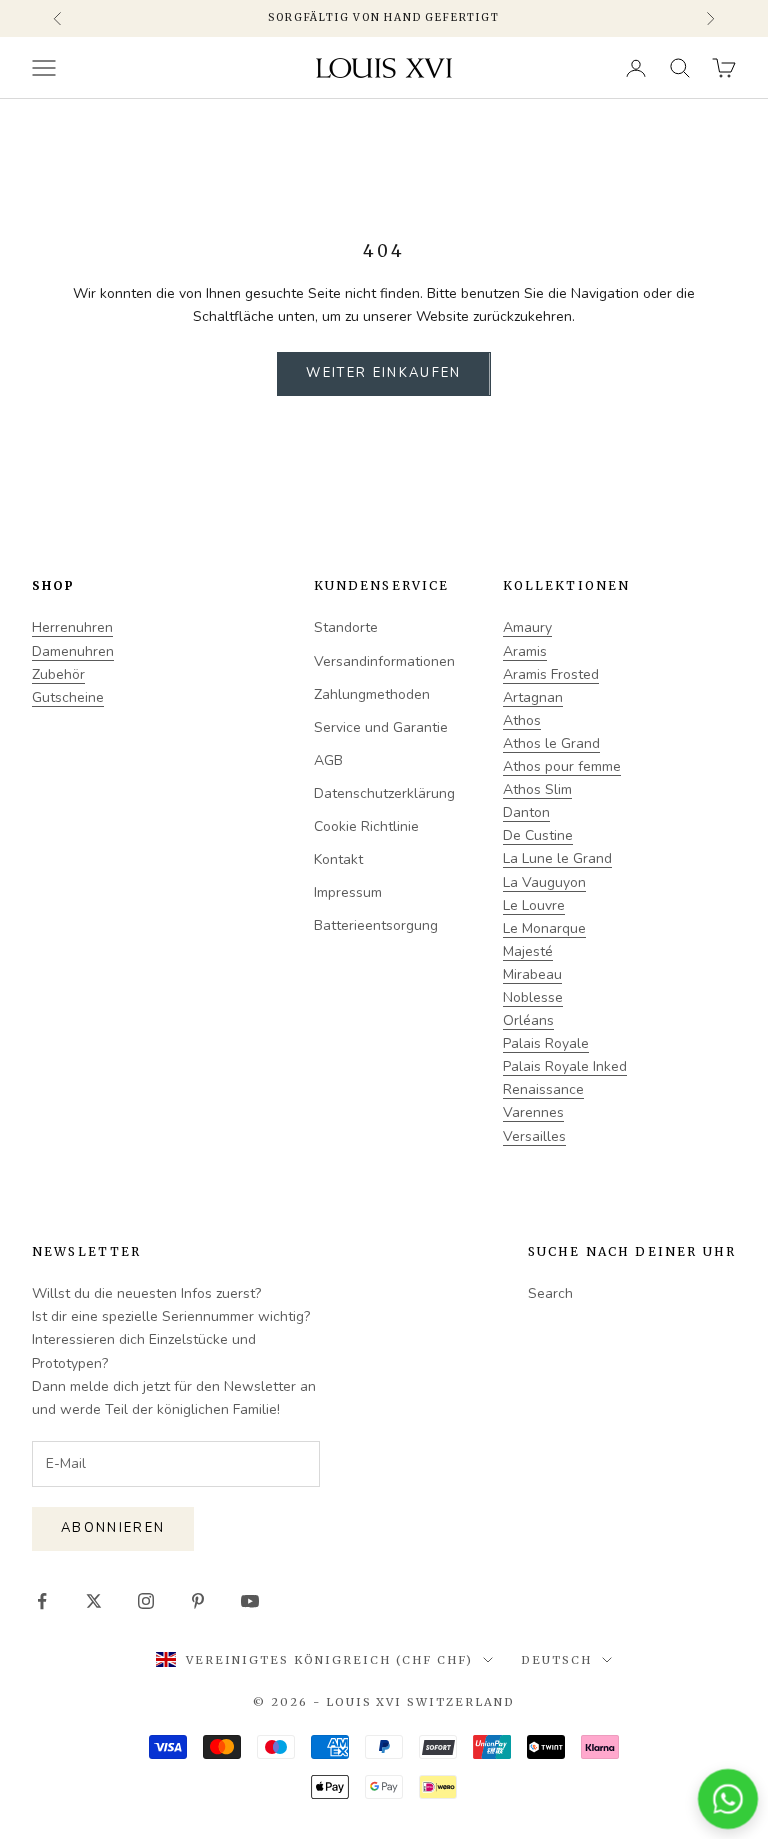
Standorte (346, 627)
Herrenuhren (72, 627)
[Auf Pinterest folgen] (198, 1601)
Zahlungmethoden (372, 694)
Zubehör (58, 674)
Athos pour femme (562, 766)
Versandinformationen (384, 661)
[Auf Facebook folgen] (42, 1601)
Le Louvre (534, 905)
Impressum (348, 892)
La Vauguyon (544, 882)
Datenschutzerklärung (384, 793)
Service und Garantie (381, 727)
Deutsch (556, 1660)
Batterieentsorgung (376, 925)
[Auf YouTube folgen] (250, 1601)
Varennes (533, 1112)
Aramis (525, 651)
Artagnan (533, 697)
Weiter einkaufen (383, 373)
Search (550, 1293)
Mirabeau (532, 974)
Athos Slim (537, 789)
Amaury (527, 627)
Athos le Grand (551, 743)
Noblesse (533, 997)
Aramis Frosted (551, 674)
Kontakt (338, 859)
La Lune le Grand (557, 858)
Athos (522, 720)
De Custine (538, 835)
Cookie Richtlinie (366, 826)
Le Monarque (544, 928)
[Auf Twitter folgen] (94, 1601)
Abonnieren (113, 1528)
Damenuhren (73, 651)
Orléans (528, 1020)
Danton (526, 812)
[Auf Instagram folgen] (146, 1601)
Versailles (534, 1136)
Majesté (528, 951)
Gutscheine (68, 697)
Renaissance (543, 1089)
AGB (328, 760)
